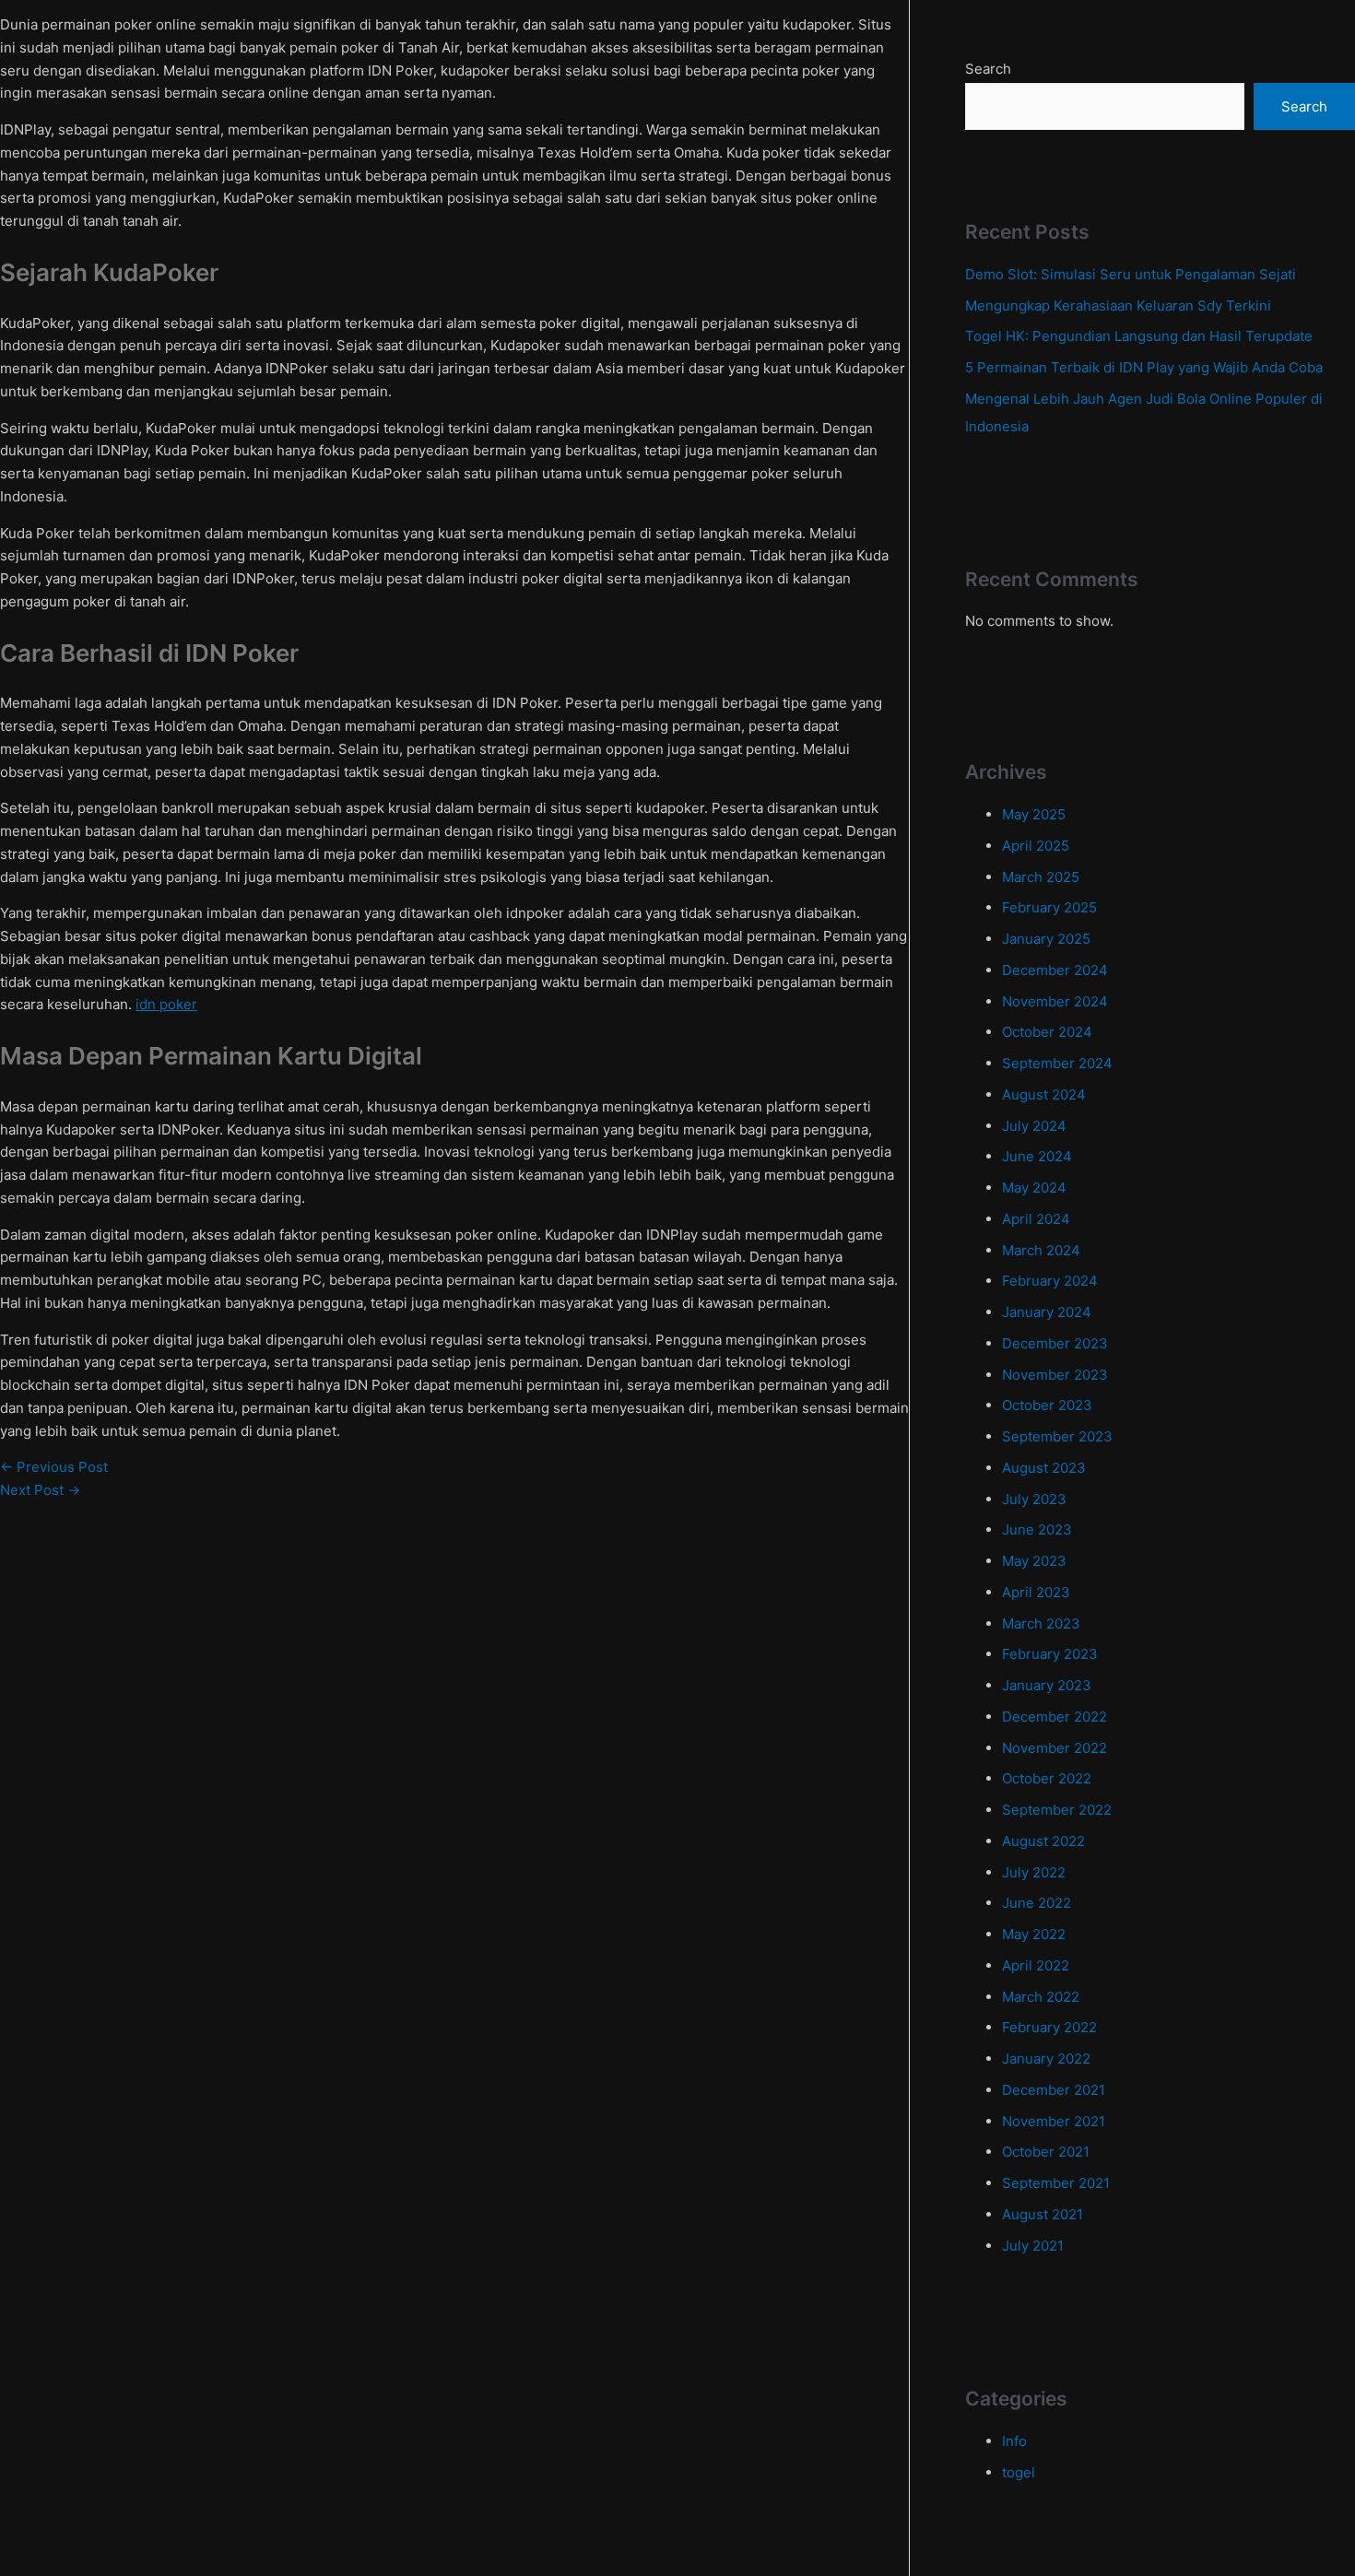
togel (1019, 2472)
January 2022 (1046, 2058)
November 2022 (1055, 1748)
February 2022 (1049, 2027)
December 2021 (1054, 2090)
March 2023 (1041, 1623)
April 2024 (1036, 1219)
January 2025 (1046, 939)
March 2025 (1041, 877)
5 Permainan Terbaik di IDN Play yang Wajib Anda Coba (1144, 367)
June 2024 (1037, 1156)
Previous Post (54, 1467)
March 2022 (1041, 1997)
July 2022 (1034, 1872)
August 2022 (1043, 1841)
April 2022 (1036, 1965)
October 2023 (1047, 1405)
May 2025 (1034, 814)
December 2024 (1055, 970)
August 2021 (1043, 2214)
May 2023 (1034, 1561)
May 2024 (1034, 1188)
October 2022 (1047, 1778)
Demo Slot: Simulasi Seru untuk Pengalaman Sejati (1131, 274)
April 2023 (1036, 1592)
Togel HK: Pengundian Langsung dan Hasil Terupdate (1139, 336)
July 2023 (1034, 1499)
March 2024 (1041, 1250)
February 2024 (1050, 1281)
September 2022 (1057, 1810)
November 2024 (1055, 1001)
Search (988, 69)
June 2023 (1037, 1529)
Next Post (40, 1490)
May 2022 (1034, 1934)
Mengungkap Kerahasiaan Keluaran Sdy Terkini (1118, 306)
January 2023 (1047, 1685)
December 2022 (1055, 1717)
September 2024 (1057, 1063)
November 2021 (1054, 2121)
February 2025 (1049, 907)
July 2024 (1034, 1126)
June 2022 (1037, 1903)
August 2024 (1044, 1094)
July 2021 (1033, 2246)
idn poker (166, 1004)
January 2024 (1047, 1312)
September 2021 (1056, 2183)
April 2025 (1036, 846)
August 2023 (1044, 1468)
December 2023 (1055, 1343)
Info (1014, 2441)
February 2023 (1050, 1654)
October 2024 (1047, 1032)
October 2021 (1046, 2152)
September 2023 (1057, 1436)
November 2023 (1055, 1375)
